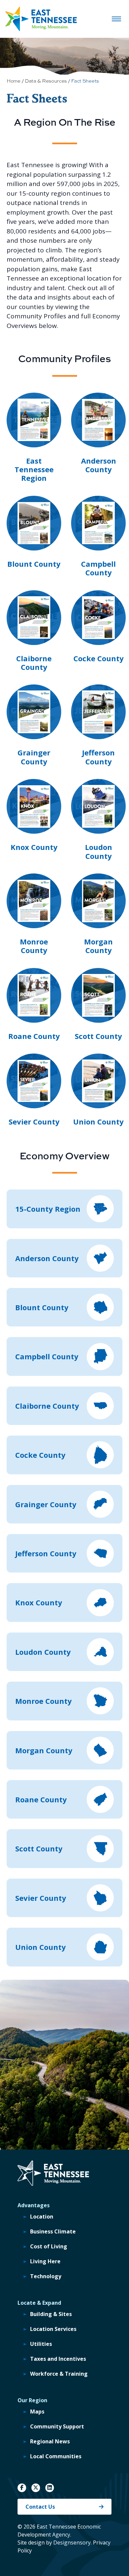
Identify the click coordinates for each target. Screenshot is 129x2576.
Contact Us (40, 2507)
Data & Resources (46, 81)
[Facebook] (22, 2488)
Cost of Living (49, 2246)
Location (42, 2217)
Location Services (53, 2329)
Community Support (57, 2426)
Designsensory (72, 2543)
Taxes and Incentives (58, 2359)
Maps (37, 2412)
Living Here (45, 2261)
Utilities (41, 2344)
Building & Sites (51, 2314)
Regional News (50, 2441)
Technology (46, 2276)
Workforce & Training (59, 2374)
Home (14, 81)
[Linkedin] (50, 2488)
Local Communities (56, 2456)
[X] (36, 2488)
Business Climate (53, 2231)
